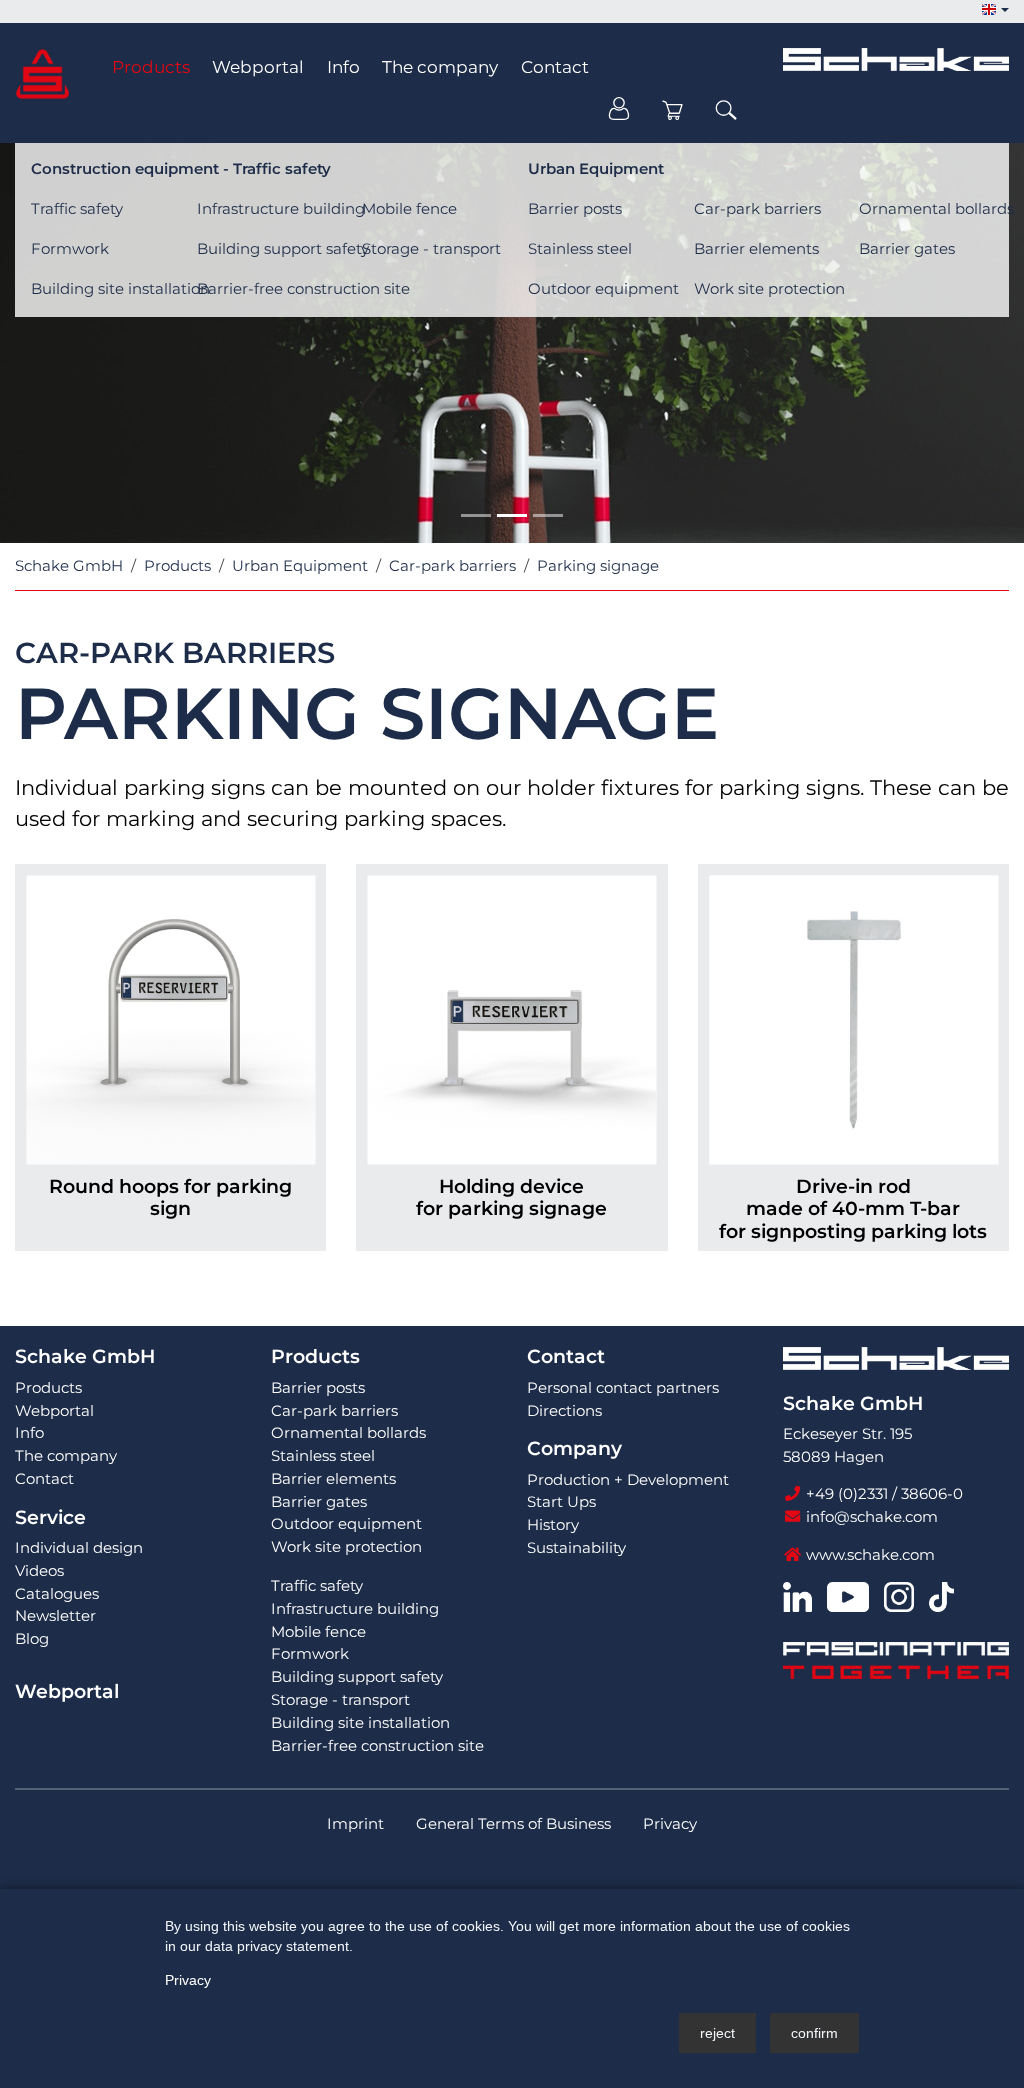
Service (50, 1517)
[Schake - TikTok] (941, 1595)
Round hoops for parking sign (170, 1198)
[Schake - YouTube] (847, 1595)
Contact (566, 1356)
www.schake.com (868, 1554)
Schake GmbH (85, 1356)
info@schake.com (870, 1516)
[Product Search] (726, 110)
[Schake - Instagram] (899, 1595)
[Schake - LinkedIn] (797, 1595)
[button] (995, 10)
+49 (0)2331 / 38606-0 (882, 1493)
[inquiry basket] (673, 110)
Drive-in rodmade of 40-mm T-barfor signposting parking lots (853, 1209)
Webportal (67, 1691)
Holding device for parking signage (511, 1198)
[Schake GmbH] (42, 72)
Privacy (188, 1980)
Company (574, 1448)
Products (315, 1356)
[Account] (619, 110)
